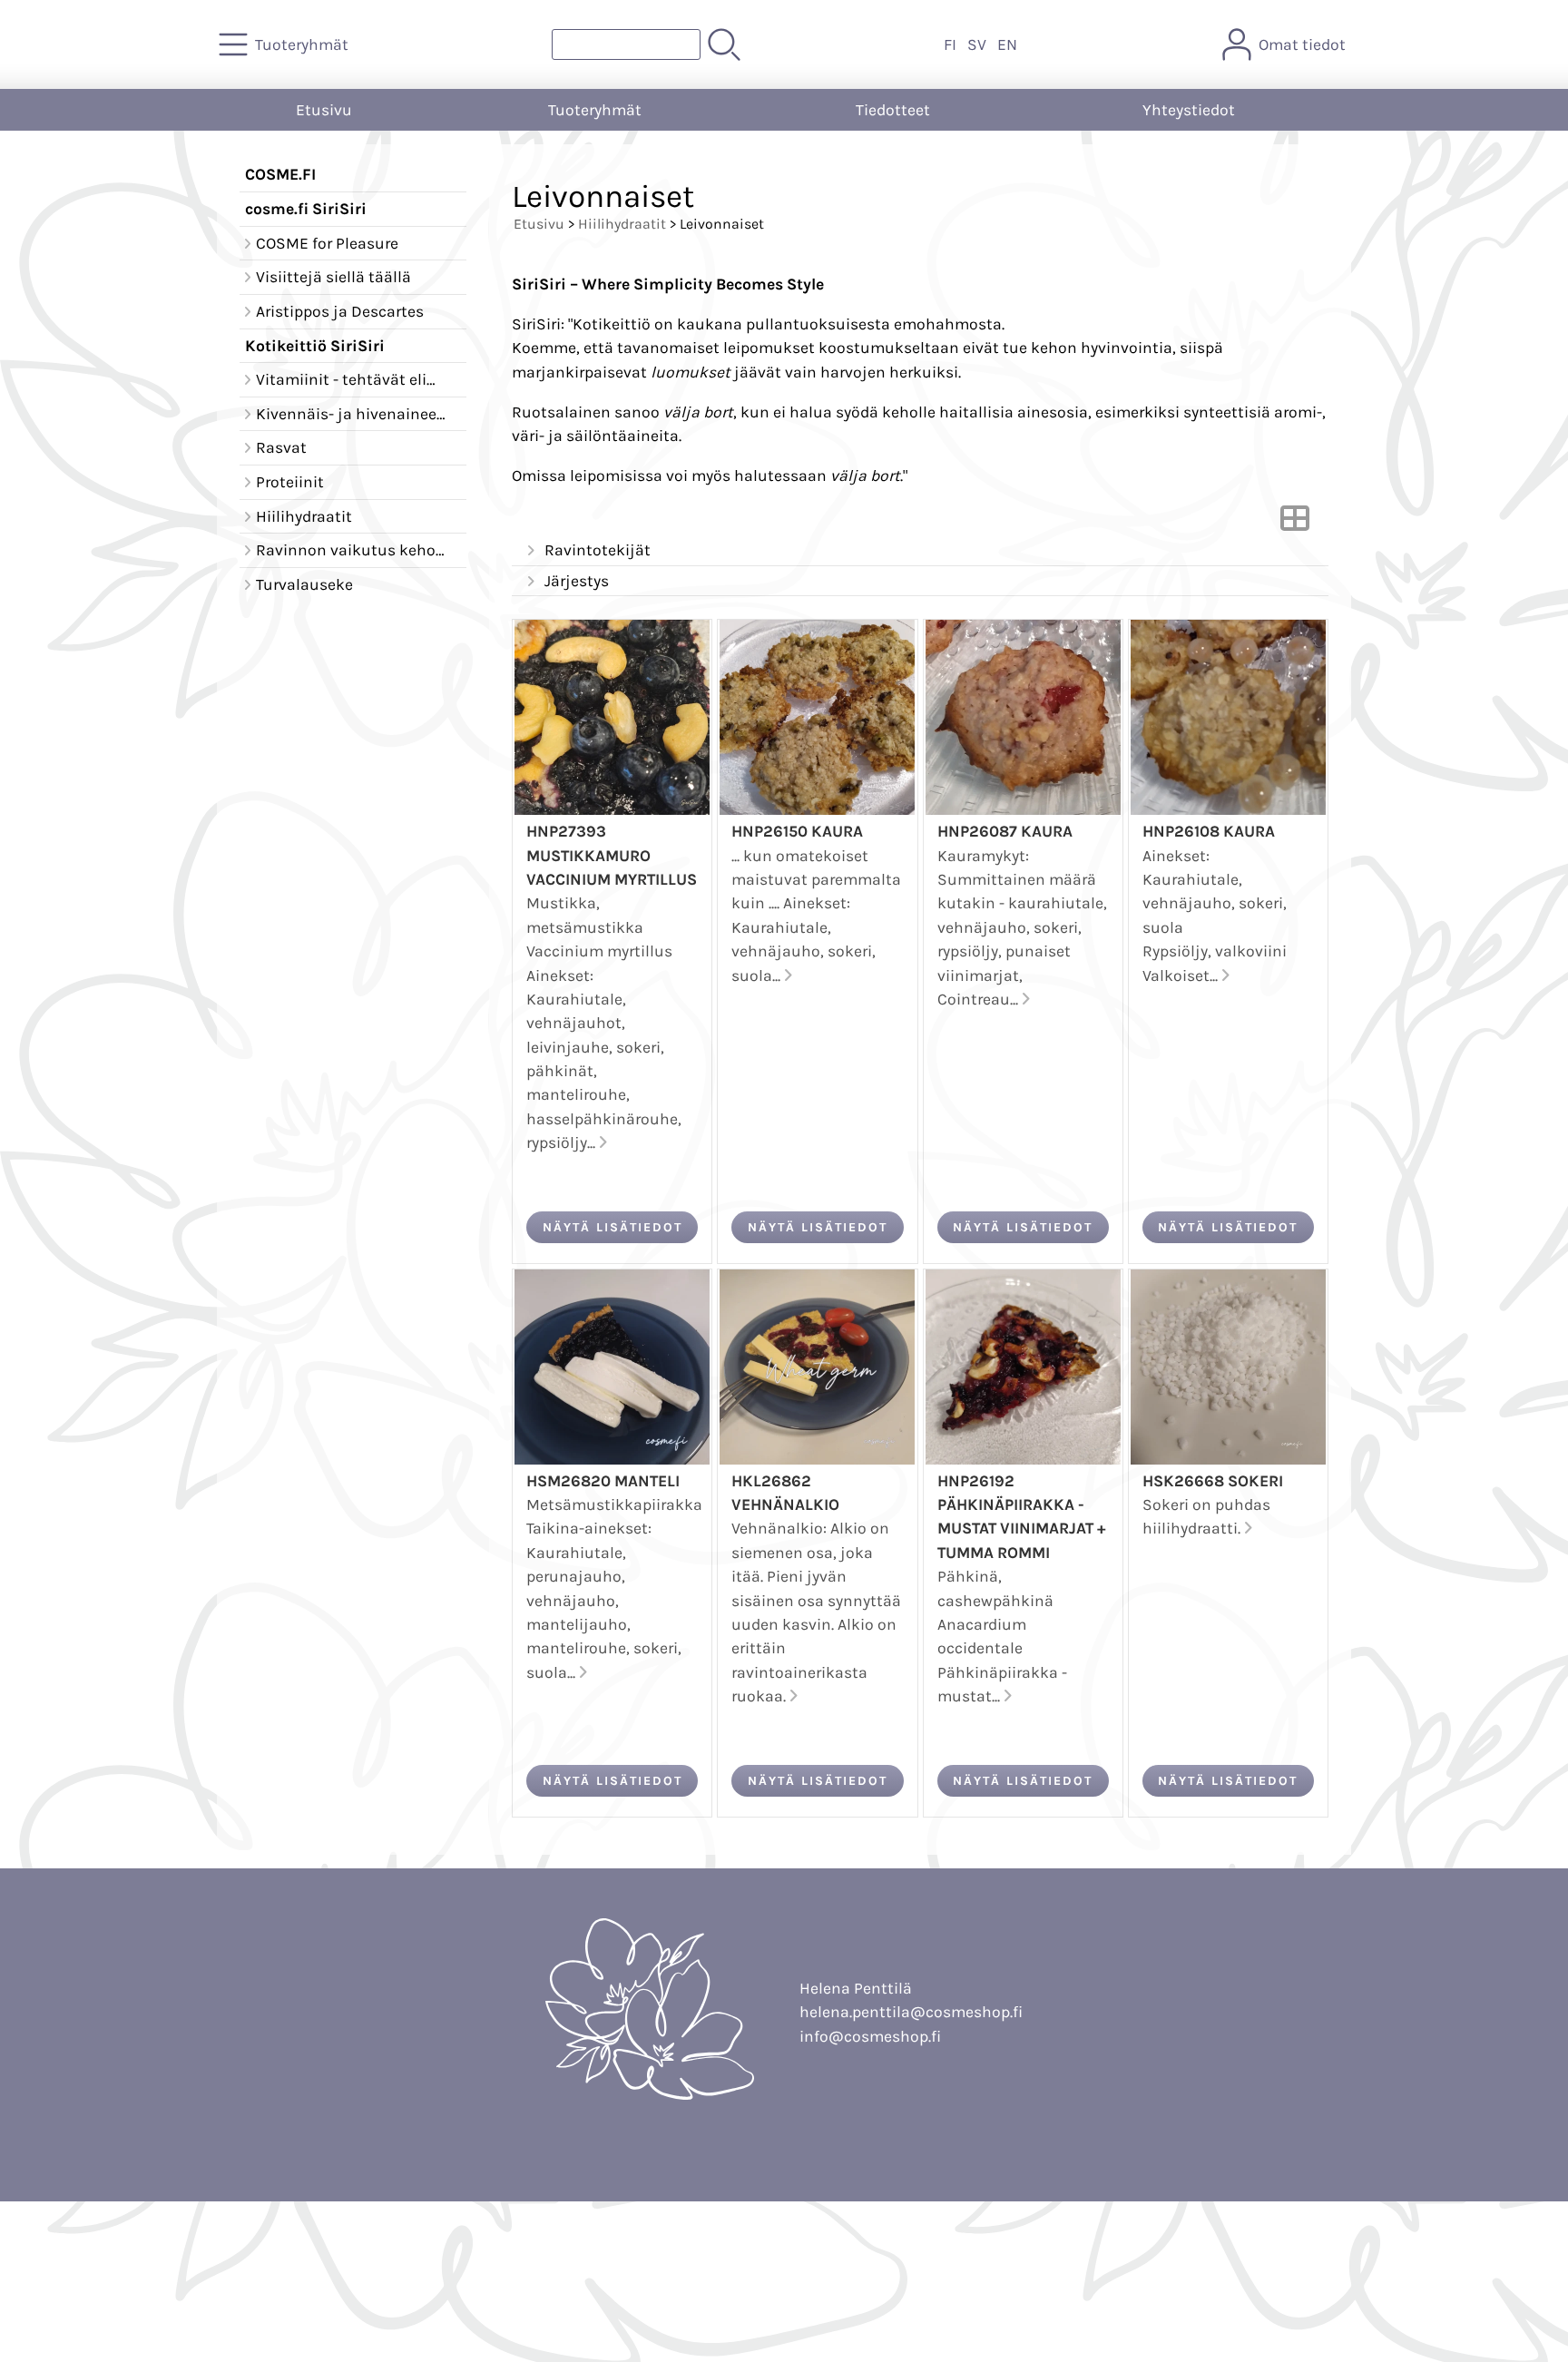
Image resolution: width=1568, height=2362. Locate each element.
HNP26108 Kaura (1209, 831)
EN (1007, 44)
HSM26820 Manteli (603, 1481)
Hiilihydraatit (622, 224)
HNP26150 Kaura (797, 831)
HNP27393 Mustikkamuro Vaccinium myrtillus (612, 855)
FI (950, 44)
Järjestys (577, 581)
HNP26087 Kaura (1005, 831)
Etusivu (324, 110)
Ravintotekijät (598, 550)
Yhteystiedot (1189, 110)
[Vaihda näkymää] (1295, 524)
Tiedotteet (893, 110)
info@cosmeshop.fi (870, 2036)
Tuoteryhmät (595, 110)
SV (977, 44)
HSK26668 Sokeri (1213, 1481)
